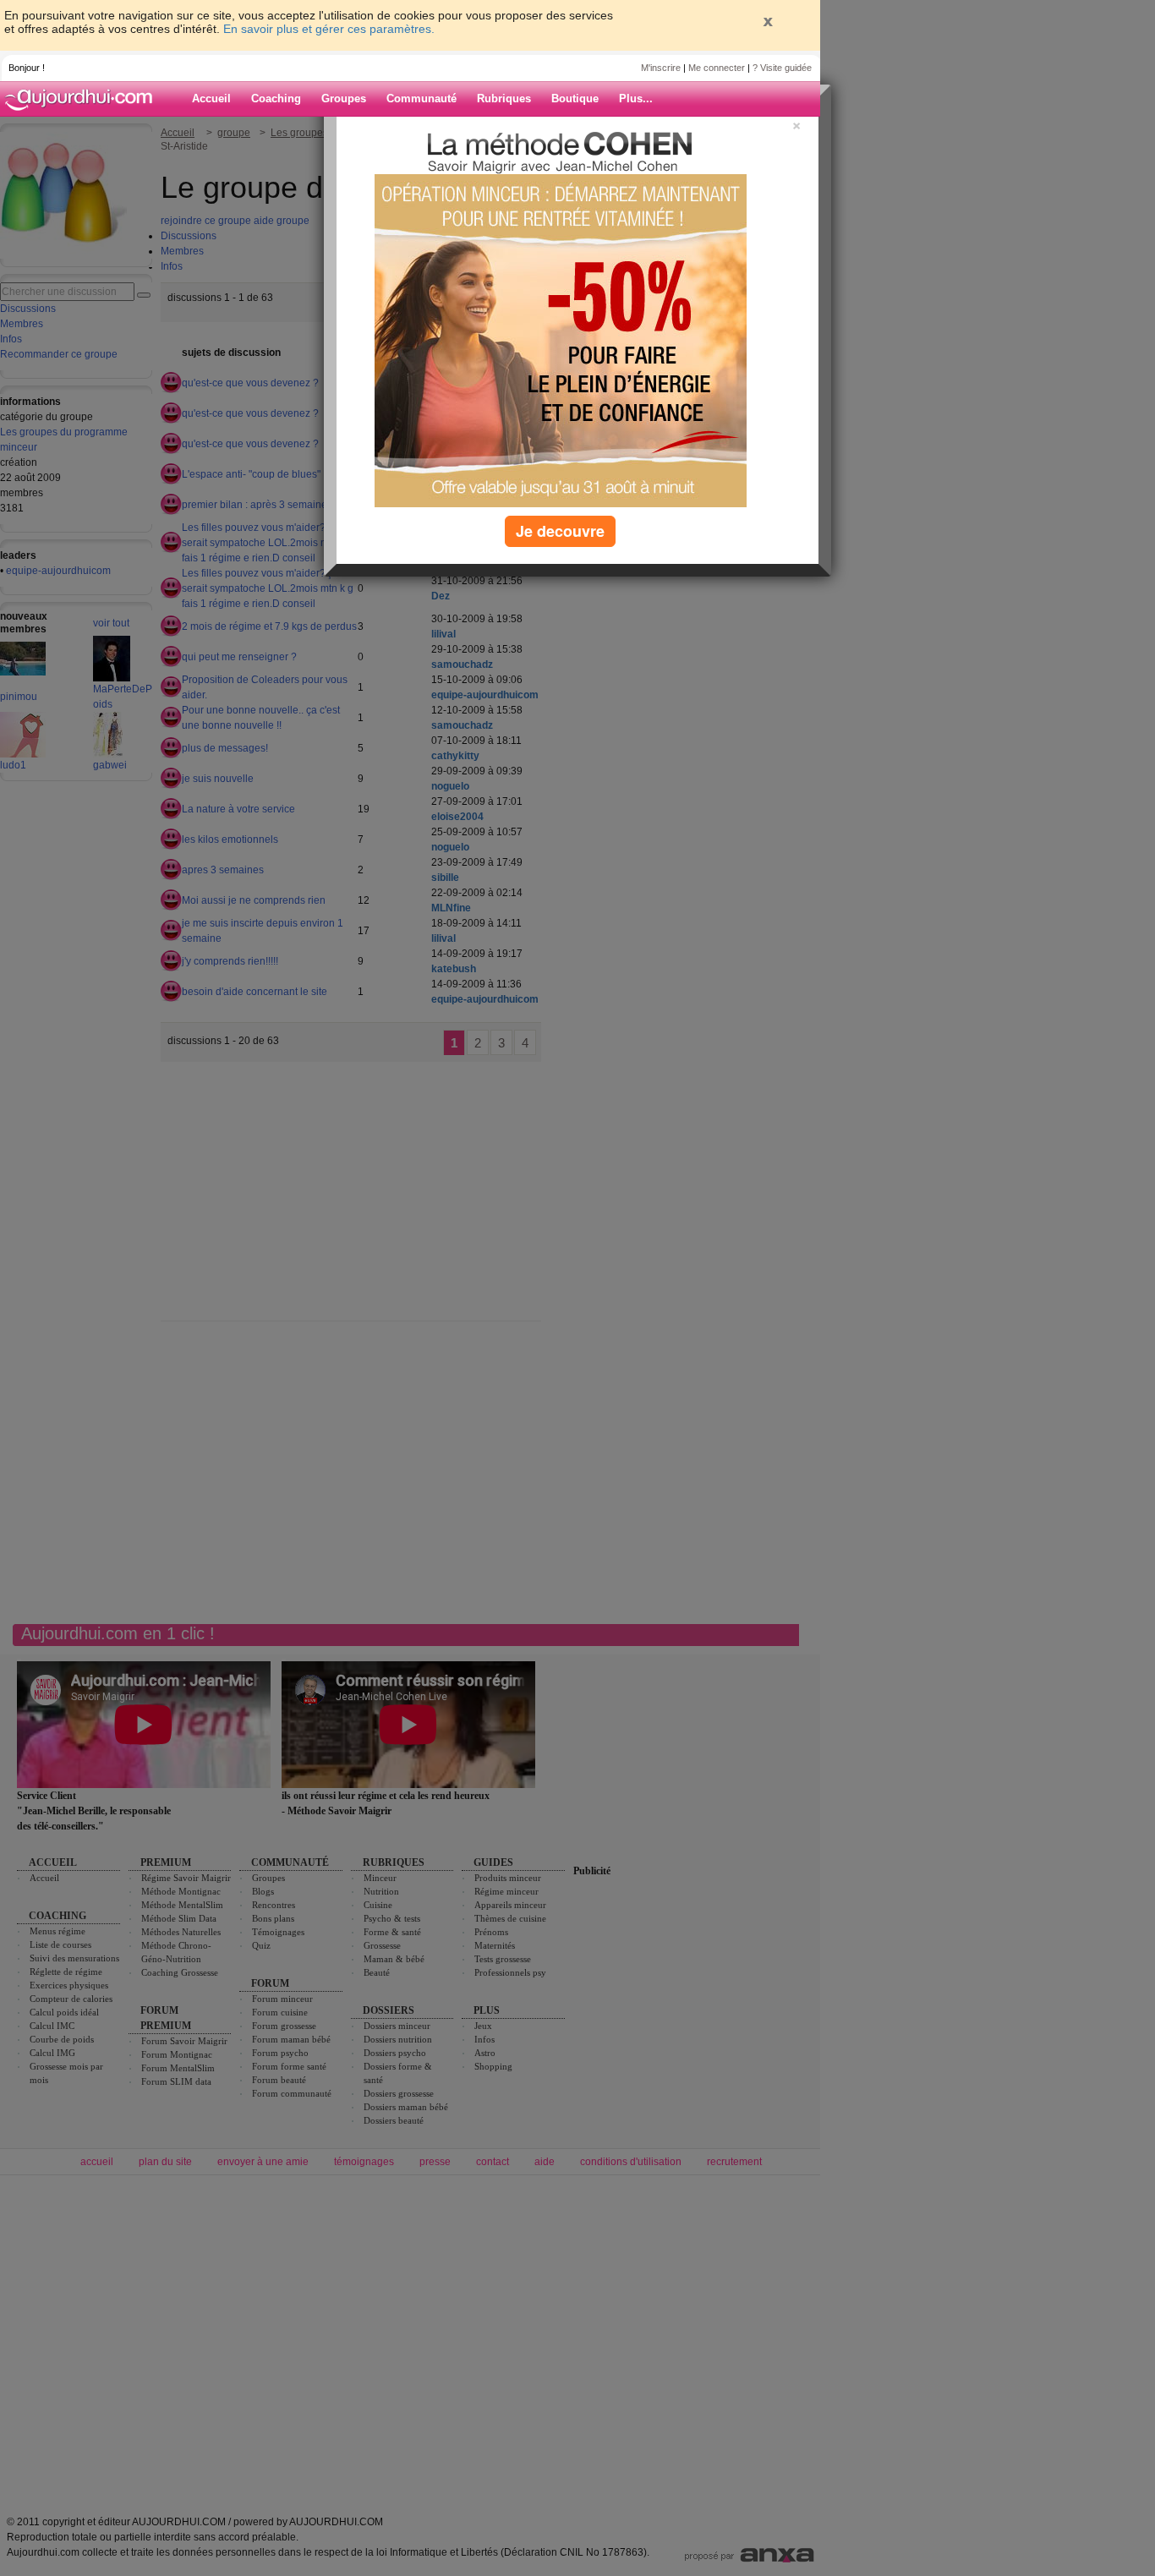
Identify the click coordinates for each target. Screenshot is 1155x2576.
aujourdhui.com (84, 99)
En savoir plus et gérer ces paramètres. (329, 29)
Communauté (421, 98)
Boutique (575, 98)
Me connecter (717, 68)
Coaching (276, 98)
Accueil (211, 98)
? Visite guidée (782, 68)
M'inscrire (661, 68)
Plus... (636, 98)
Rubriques (504, 98)
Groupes (344, 98)
